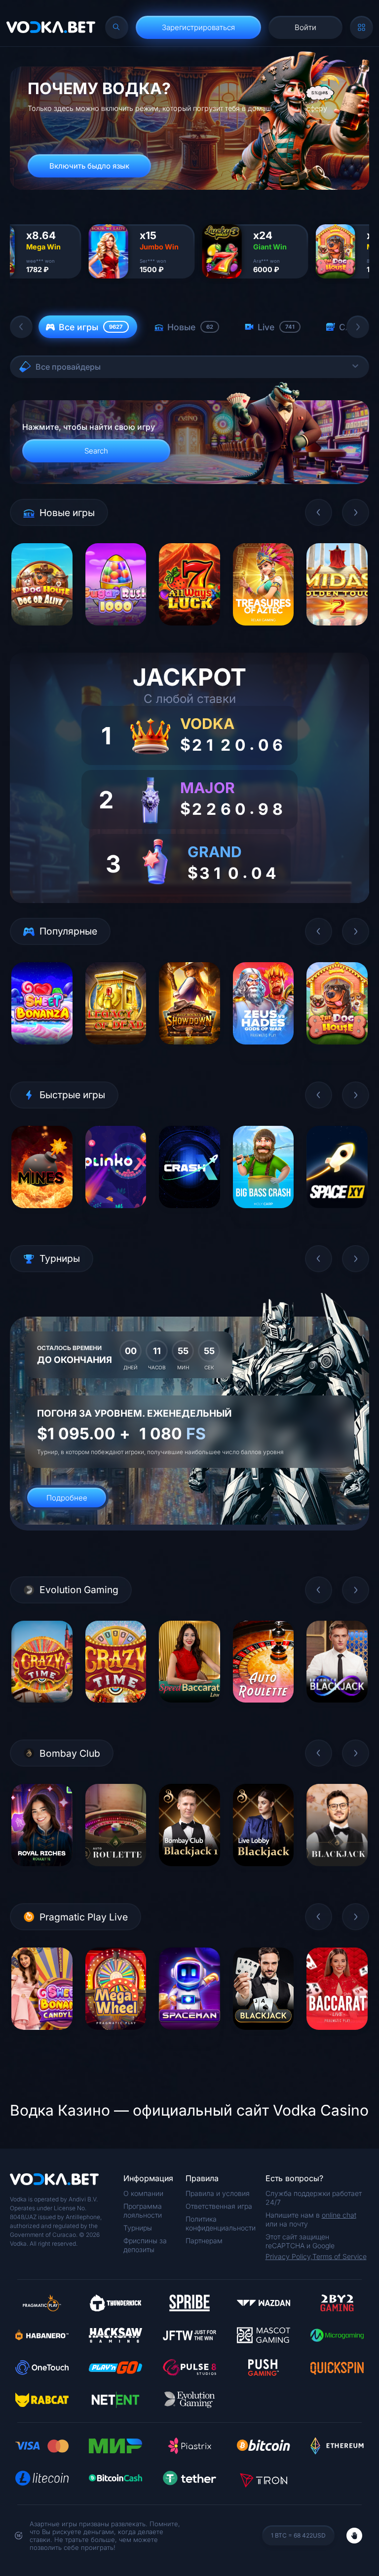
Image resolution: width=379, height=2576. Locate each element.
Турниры (138, 2228)
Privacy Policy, (289, 2256)
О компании (143, 2193)
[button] (21, 327)
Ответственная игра (219, 2206)
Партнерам (204, 2241)
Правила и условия (218, 2193)
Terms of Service (340, 2256)
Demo (42, 633)
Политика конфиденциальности (221, 2223)
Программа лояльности (143, 2210)
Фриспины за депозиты (145, 2245)
